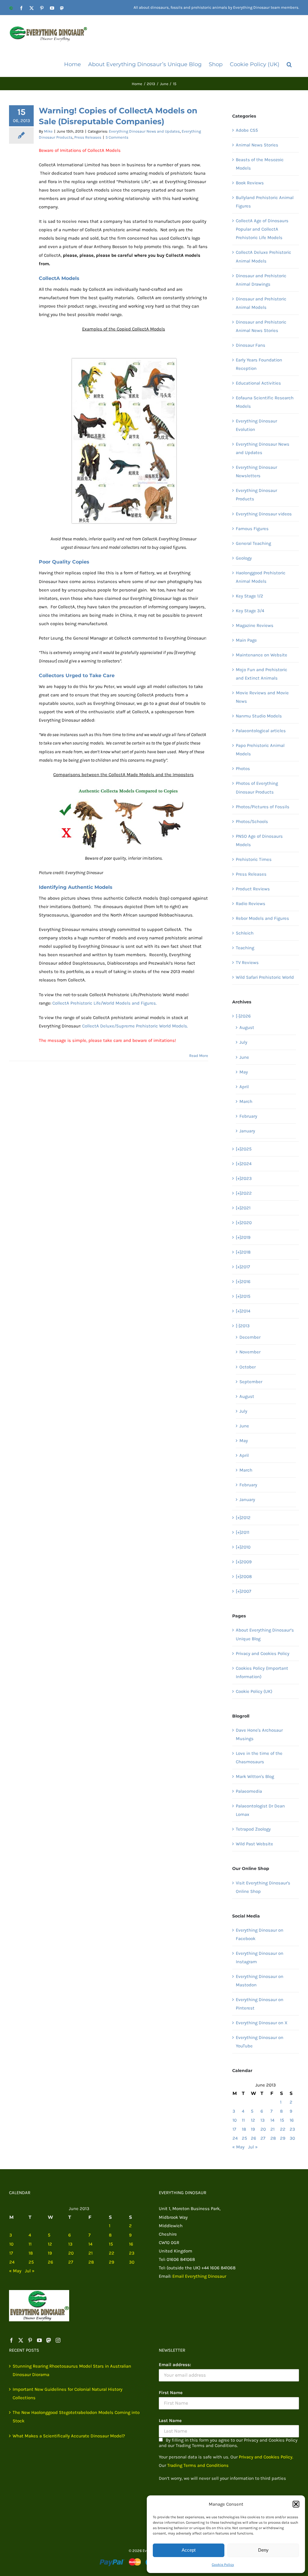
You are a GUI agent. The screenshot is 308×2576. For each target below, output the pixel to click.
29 (283, 2138)
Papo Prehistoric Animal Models (260, 750)
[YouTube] (39, 2340)
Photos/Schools (252, 821)
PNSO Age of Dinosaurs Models (259, 840)
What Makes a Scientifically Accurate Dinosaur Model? (69, 2436)
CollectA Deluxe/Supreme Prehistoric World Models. (135, 1026)
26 (254, 2138)
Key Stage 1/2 (249, 596)
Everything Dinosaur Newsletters (256, 471)
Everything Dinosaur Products (256, 495)
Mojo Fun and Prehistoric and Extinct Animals (262, 674)
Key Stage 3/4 (250, 611)
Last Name (170, 2421)
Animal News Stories (257, 145)
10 (235, 2120)
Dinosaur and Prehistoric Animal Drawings (261, 280)
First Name (171, 2393)
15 (282, 2120)
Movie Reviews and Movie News (262, 697)
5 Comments (117, 137)
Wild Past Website (254, 1844)
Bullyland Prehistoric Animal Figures (265, 202)
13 (263, 2120)
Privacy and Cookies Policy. (266, 2457)
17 (234, 2129)
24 (235, 2138)
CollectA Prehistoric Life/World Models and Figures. (105, 1003)
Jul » (253, 2147)
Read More (199, 1056)
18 (244, 2129)
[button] (296, 2504)
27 (263, 2138)
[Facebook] (11, 2340)
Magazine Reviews (255, 625)
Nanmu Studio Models (259, 716)
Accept (189, 2550)
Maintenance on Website (262, 655)
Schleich (245, 933)
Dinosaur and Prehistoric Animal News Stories (261, 326)
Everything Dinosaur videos (264, 514)
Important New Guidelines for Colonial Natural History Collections (68, 2393)
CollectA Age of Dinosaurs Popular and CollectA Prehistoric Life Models (262, 229)
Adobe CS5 (247, 130)
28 (273, 2138)
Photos (243, 769)
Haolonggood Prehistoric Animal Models (261, 577)
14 (272, 2120)
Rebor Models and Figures (262, 918)
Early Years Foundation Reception (259, 364)
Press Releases (88, 137)
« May (238, 2147)
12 (253, 2120)
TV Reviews (247, 963)
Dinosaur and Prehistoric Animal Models (261, 303)
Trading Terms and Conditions (198, 2465)
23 (292, 2129)
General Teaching (253, 543)
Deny (263, 2550)
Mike (48, 131)
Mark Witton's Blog (255, 1776)
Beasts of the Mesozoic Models (260, 164)
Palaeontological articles (261, 731)
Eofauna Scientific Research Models (265, 402)
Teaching (245, 948)
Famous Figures (252, 529)
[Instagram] (58, 2340)
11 (243, 2120)
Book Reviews (250, 183)
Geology (244, 558)
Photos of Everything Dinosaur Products (257, 788)
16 (292, 2120)
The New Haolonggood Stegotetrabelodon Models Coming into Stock (76, 2417)
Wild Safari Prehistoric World (265, 977)
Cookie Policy (223, 2565)
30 (292, 2138)
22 (283, 2129)
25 (244, 2138)
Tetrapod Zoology (253, 1829)
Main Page (246, 640)
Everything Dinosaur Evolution (256, 425)
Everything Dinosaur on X (262, 2023)
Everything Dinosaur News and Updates (144, 131)
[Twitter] (21, 2340)
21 (273, 2129)
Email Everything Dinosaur (199, 2276)
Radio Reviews (251, 904)
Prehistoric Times (254, 859)
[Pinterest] (30, 2340)
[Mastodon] (49, 2340)
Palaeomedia (249, 1791)
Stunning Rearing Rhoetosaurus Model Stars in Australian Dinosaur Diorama (72, 2370)
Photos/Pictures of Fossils (263, 807)
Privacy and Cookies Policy (263, 1653)
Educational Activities (258, 383)
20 (263, 2129)
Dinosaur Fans (251, 345)
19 (253, 2129)
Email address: (175, 2365)
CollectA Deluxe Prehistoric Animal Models (263, 256)
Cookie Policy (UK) (254, 1691)
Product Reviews (253, 889)
